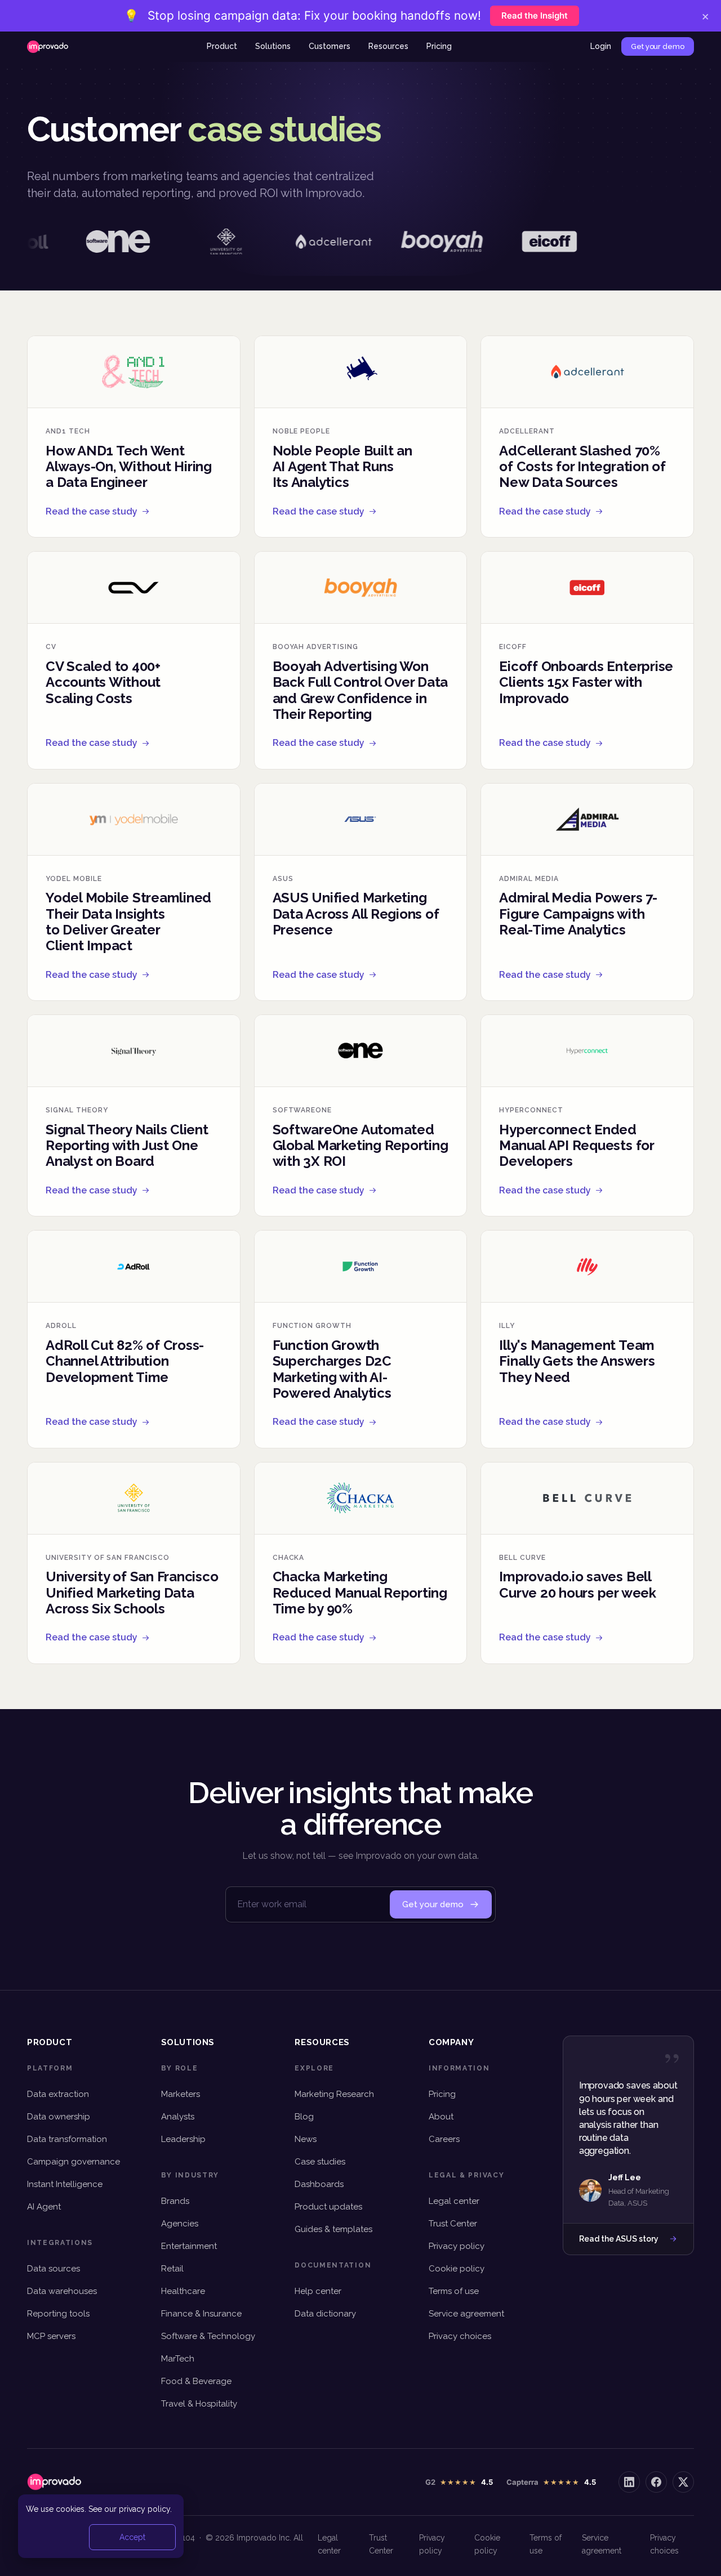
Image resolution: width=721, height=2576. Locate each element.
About (441, 2117)
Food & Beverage (196, 2381)
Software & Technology (208, 2336)
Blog (304, 2117)
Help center (318, 2291)
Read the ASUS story (619, 2239)
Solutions (273, 46)
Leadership (183, 2139)
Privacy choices (460, 2336)
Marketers (181, 2094)
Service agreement (466, 2314)
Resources (388, 46)
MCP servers (51, 2336)
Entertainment (189, 2246)
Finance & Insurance (201, 2314)
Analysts (178, 2117)
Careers (444, 2139)
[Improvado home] (48, 47)
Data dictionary (325, 2314)
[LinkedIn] (629, 2482)
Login (601, 46)
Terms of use (454, 2291)
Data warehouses (62, 2291)
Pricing (439, 46)
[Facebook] (656, 2482)
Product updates (328, 2207)
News (306, 2139)
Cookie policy (457, 2269)
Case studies (320, 2162)
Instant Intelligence (65, 2184)
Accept (132, 2537)
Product (222, 46)
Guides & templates (333, 2229)
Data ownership (59, 2117)
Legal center (454, 2201)
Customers (330, 46)
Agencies (180, 2224)
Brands (175, 2201)
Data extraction (58, 2094)
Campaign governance (74, 2162)
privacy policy (144, 2509)
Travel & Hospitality (199, 2404)
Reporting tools (58, 2314)
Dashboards (319, 2184)
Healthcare (183, 2291)
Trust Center (453, 2224)
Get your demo (658, 46)
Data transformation (67, 2139)
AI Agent (44, 2207)
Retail (172, 2269)
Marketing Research (334, 2094)
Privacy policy (457, 2246)
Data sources (54, 2269)
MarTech (178, 2359)
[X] (683, 2482)
